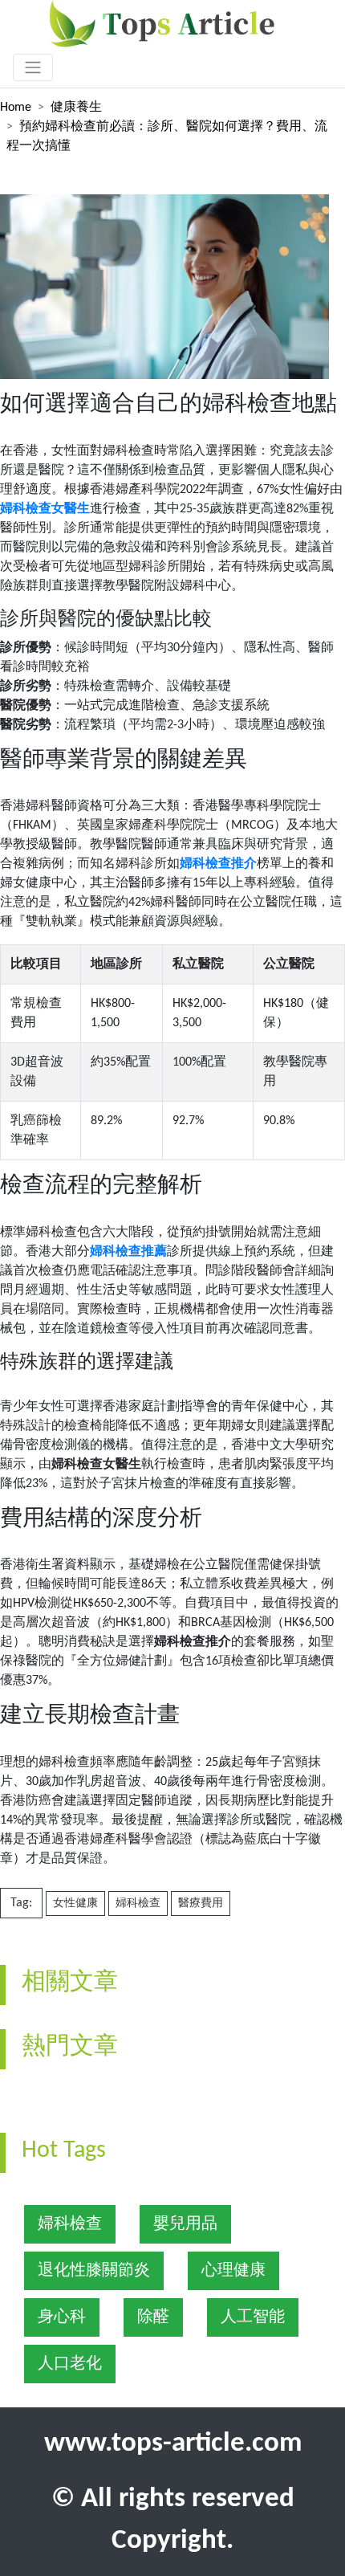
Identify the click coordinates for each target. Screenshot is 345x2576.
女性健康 (75, 1903)
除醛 (153, 2317)
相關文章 (70, 1983)
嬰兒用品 (185, 2224)
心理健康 (233, 2271)
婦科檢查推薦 (128, 1252)
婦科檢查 (138, 1903)
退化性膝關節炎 (94, 2271)
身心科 (62, 2317)
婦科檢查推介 (218, 864)
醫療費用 (201, 1903)
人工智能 (253, 2317)
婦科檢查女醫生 (45, 509)
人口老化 (70, 2364)
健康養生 (76, 108)
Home (16, 108)
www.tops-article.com (173, 2444)
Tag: (21, 1903)
